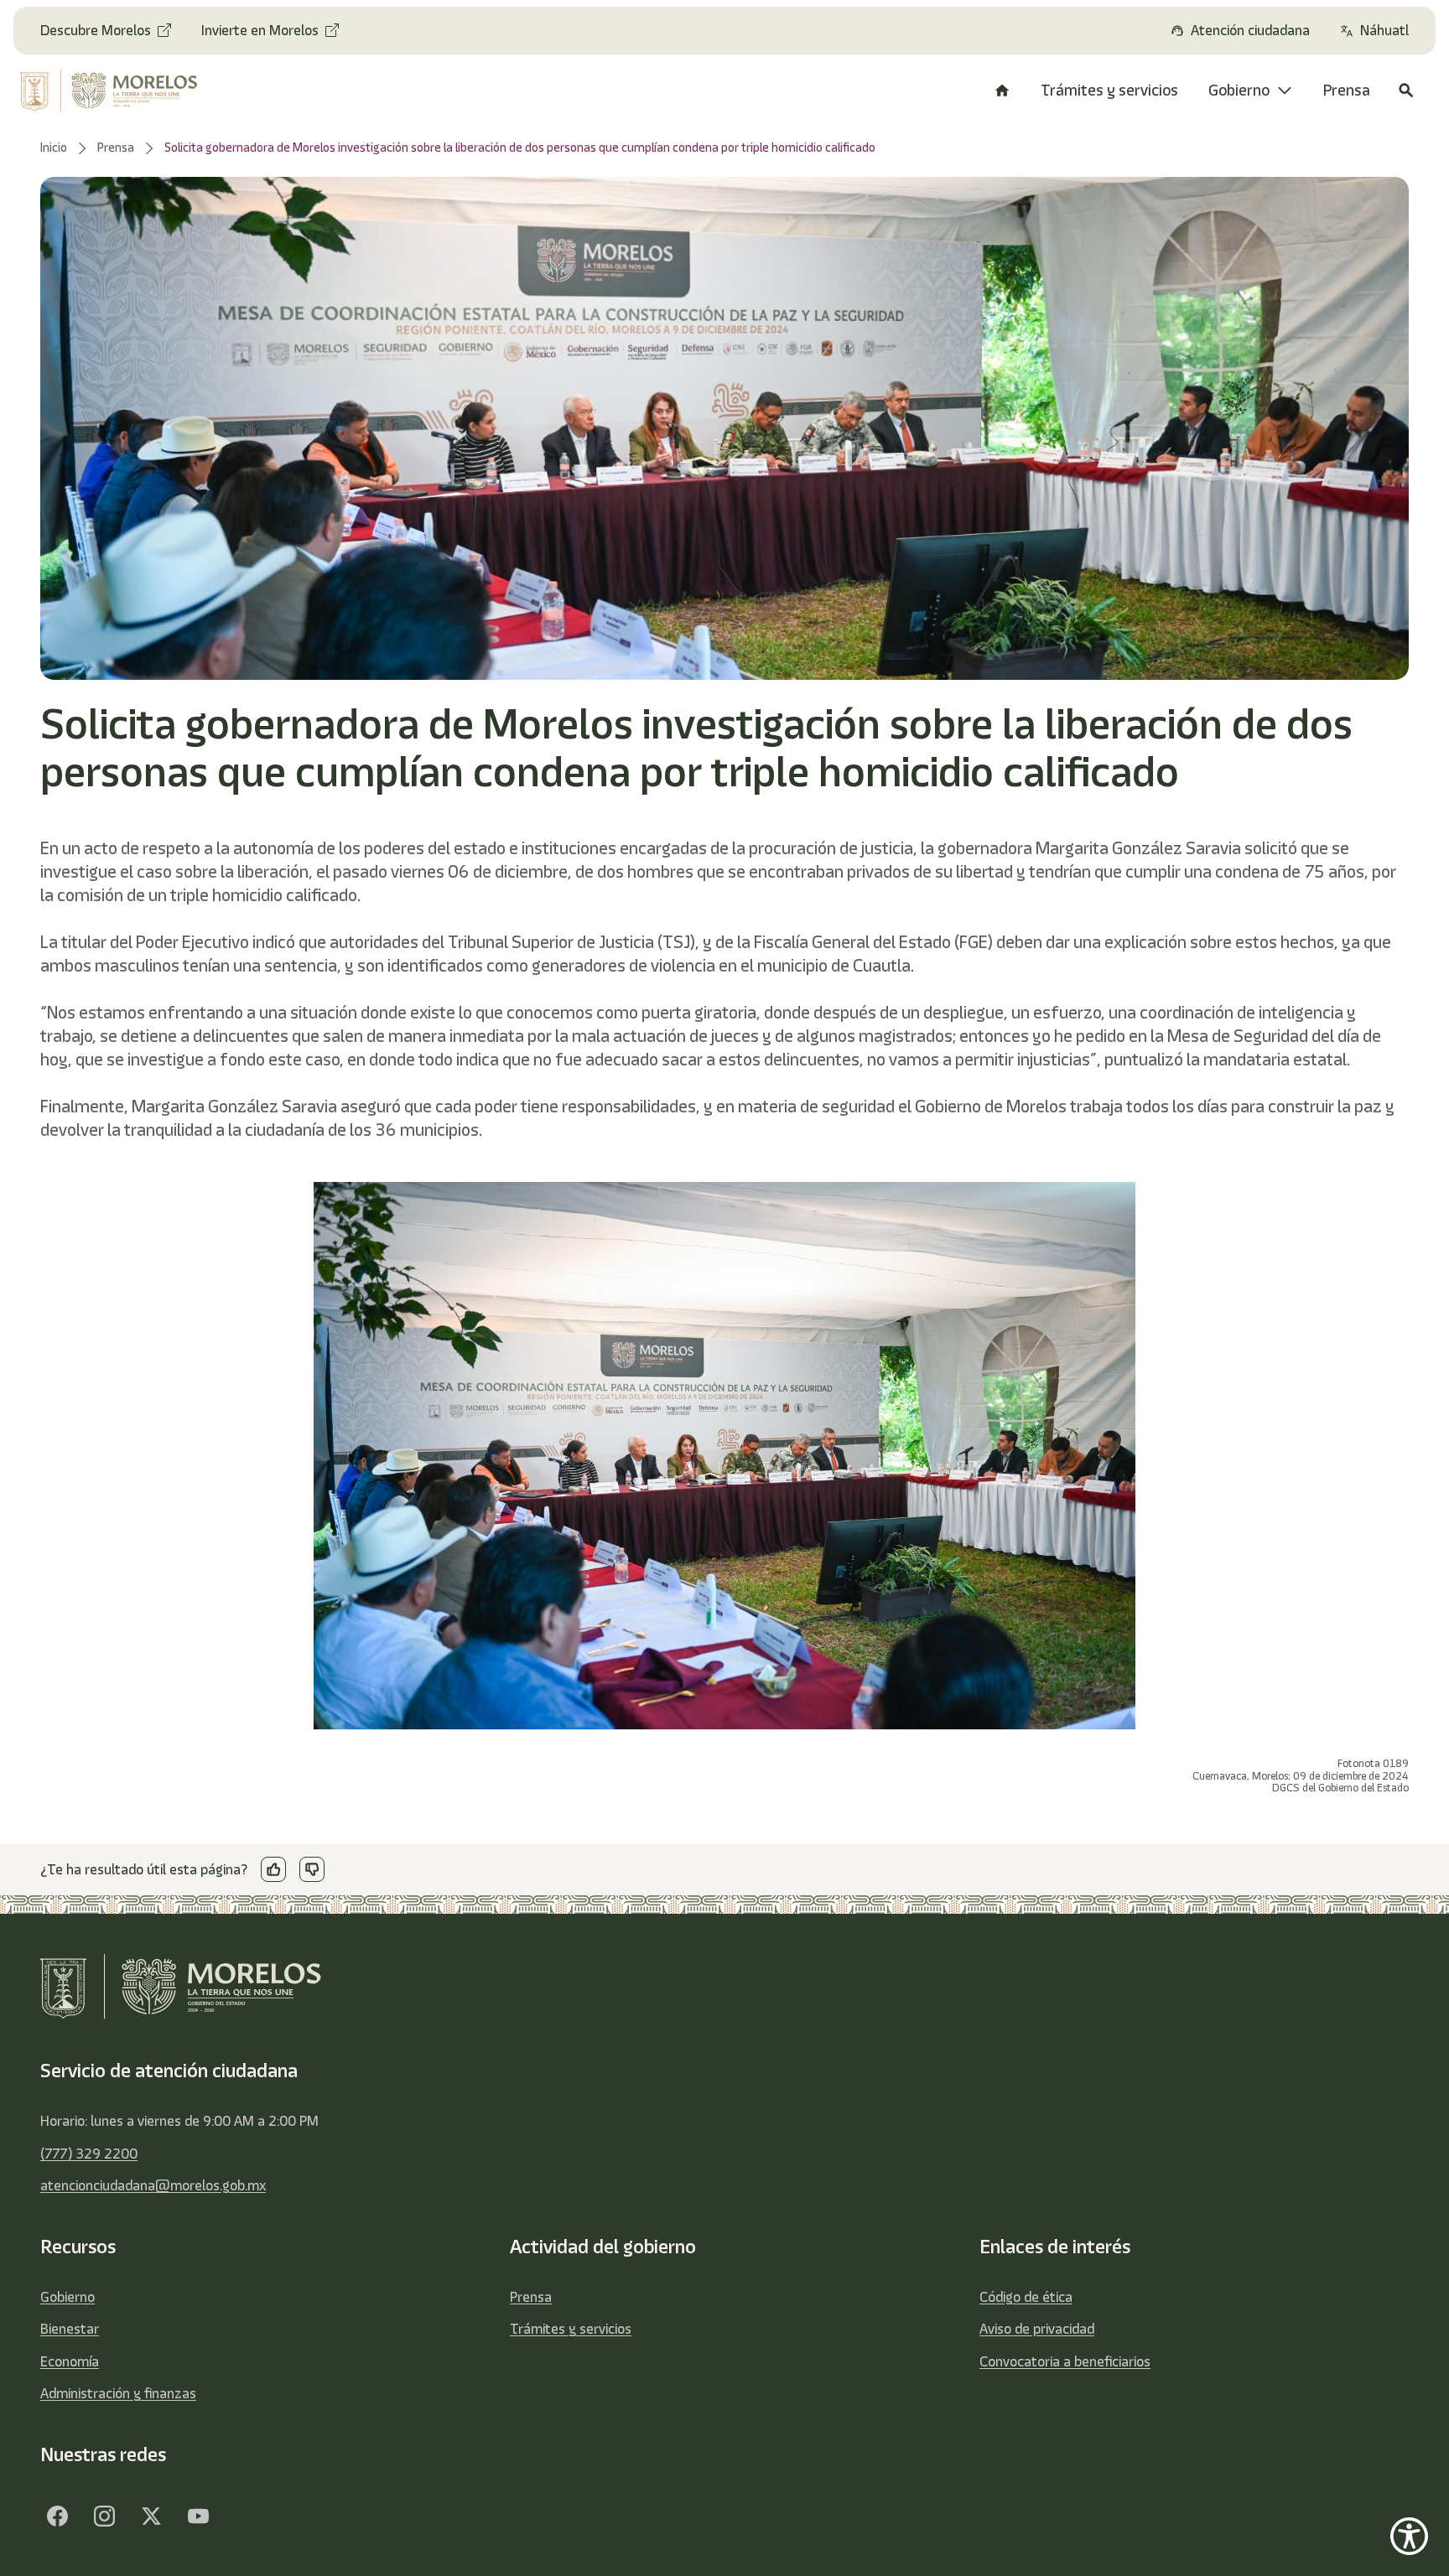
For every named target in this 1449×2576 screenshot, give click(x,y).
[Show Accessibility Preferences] (1409, 2536)
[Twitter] (151, 2516)
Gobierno (68, 2297)
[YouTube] (198, 2516)
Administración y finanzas (118, 2393)
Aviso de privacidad (1037, 2329)
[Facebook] (57, 2516)
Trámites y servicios (571, 2329)
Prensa (531, 2297)
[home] (123, 91)
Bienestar (70, 2329)
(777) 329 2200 (89, 2154)
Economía (70, 2361)
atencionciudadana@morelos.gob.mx (153, 2185)
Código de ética (1026, 2297)
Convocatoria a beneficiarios (1065, 2361)
